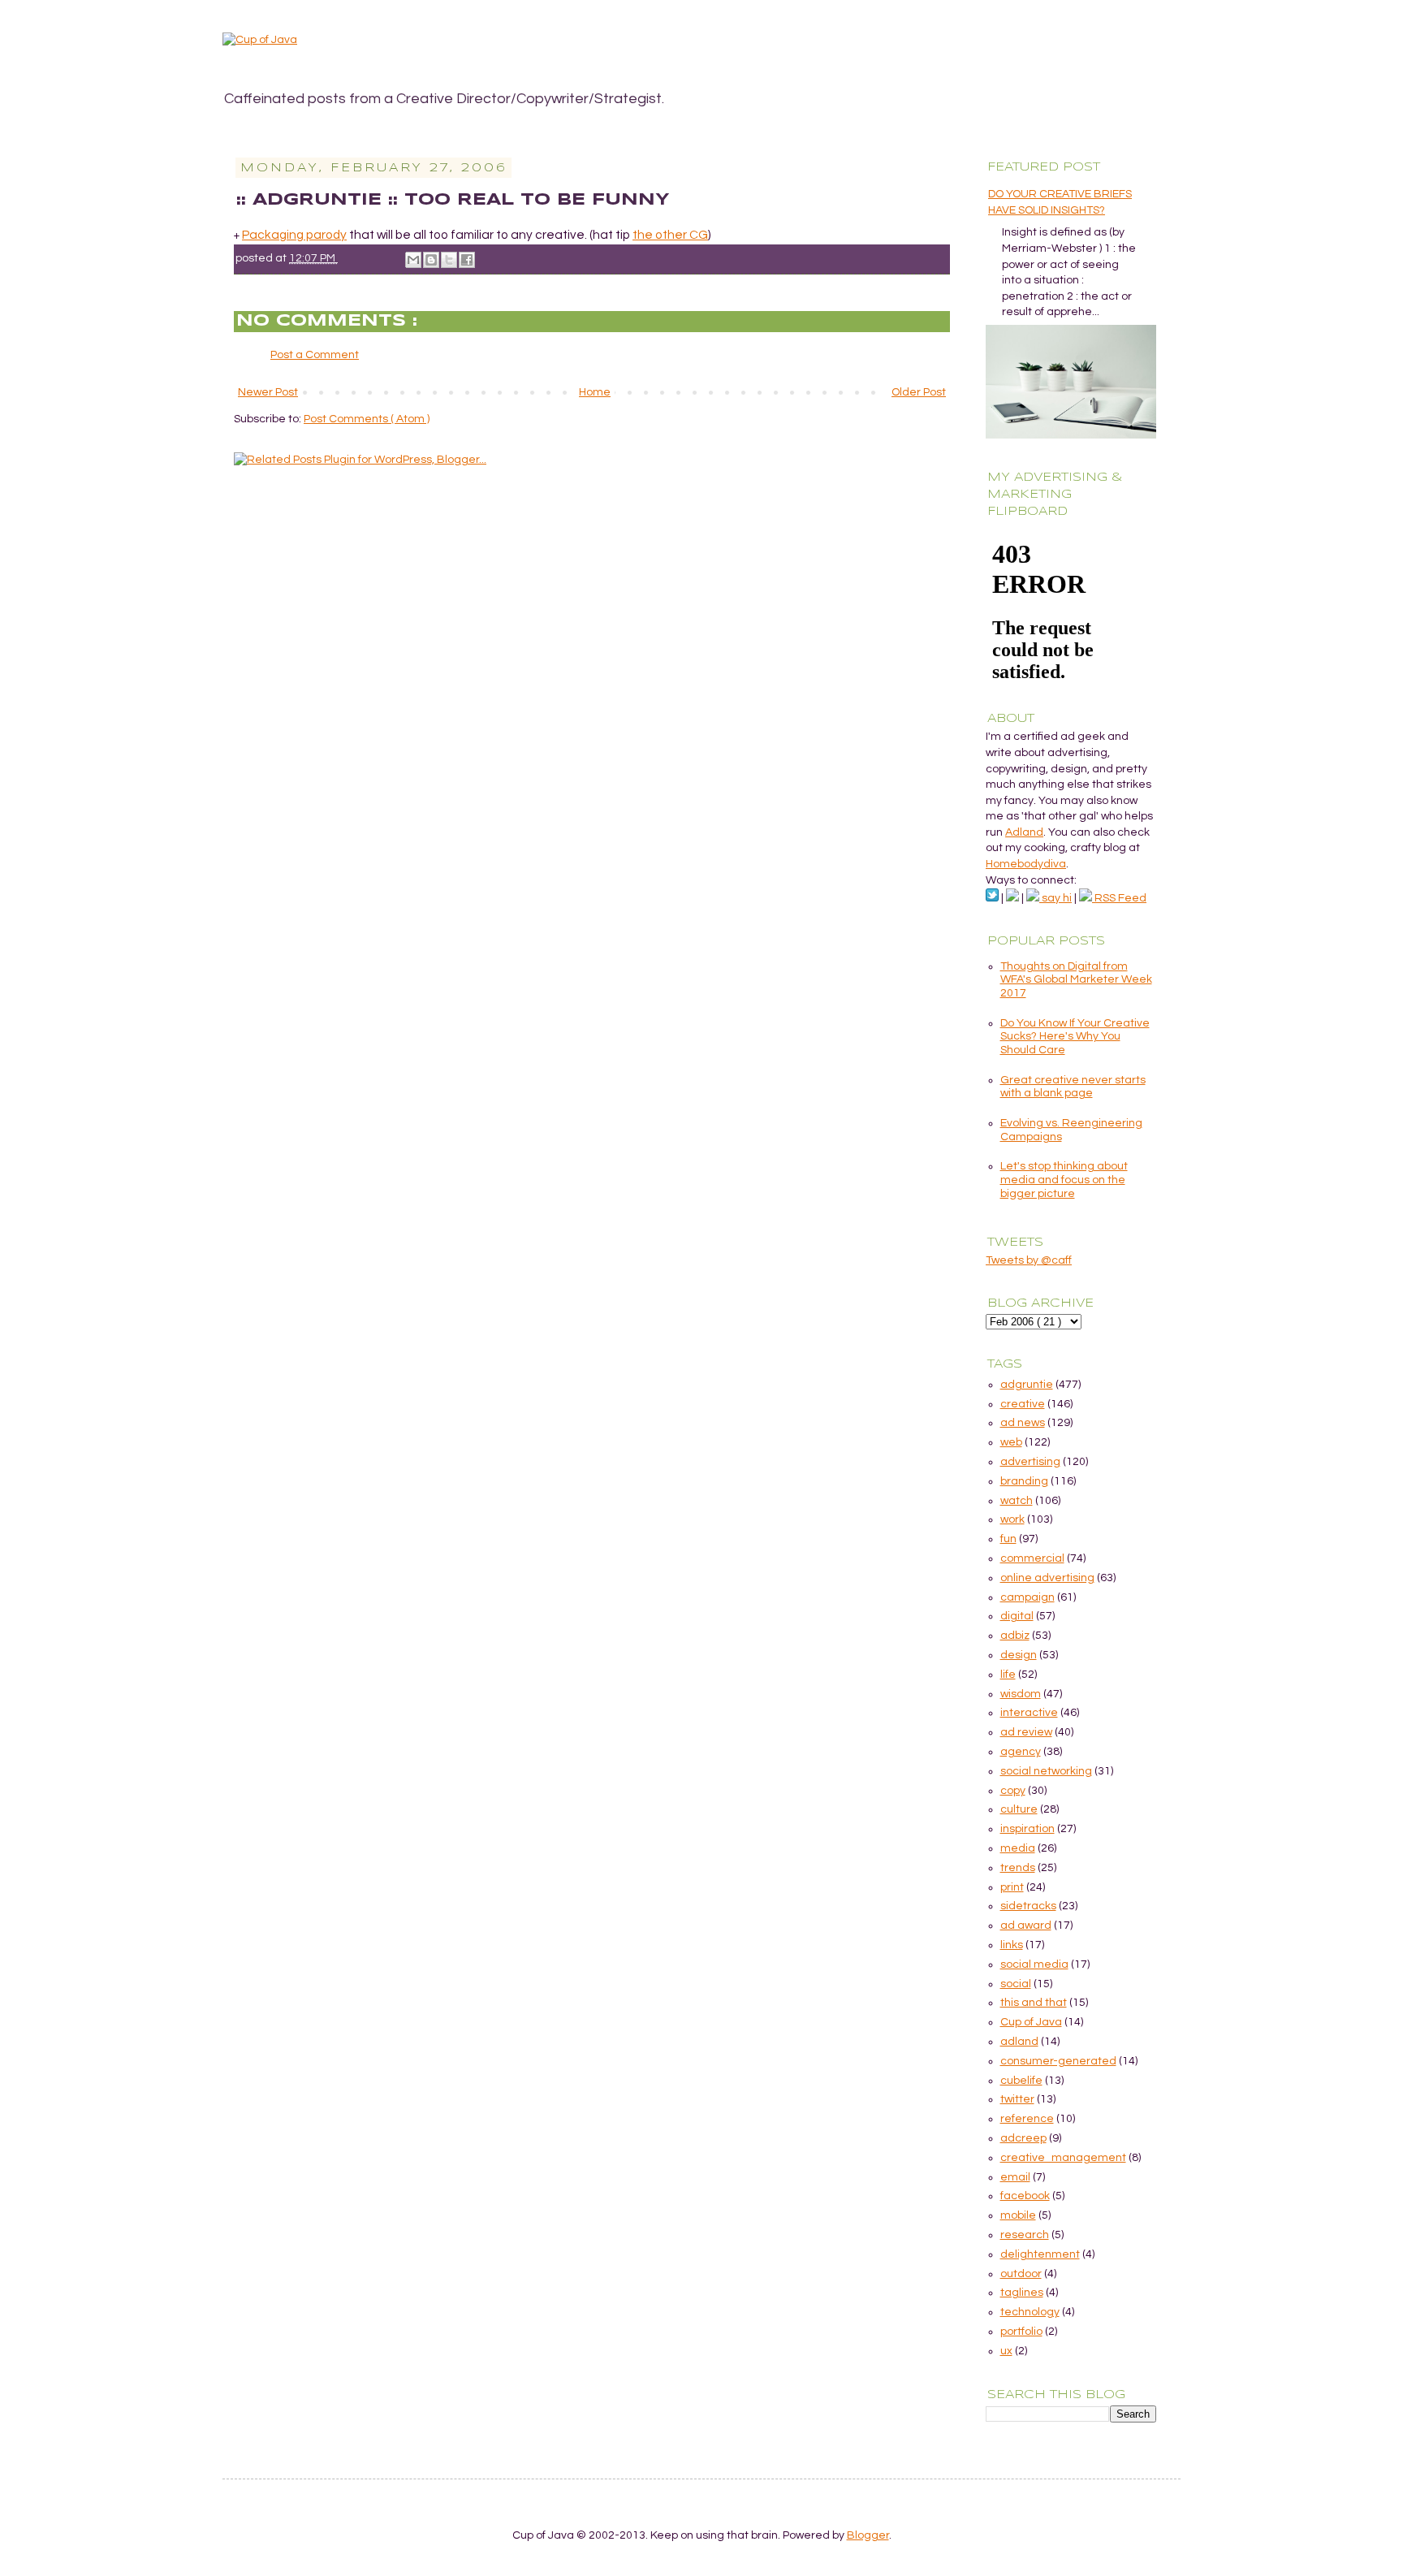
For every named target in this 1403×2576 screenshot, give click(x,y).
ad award (1026, 1926)
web (1011, 1442)
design (1019, 1655)
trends (1018, 1868)
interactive (1029, 1713)
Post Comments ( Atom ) (367, 419)
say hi (1055, 898)
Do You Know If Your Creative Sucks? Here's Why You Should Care (1075, 1037)
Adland (1024, 832)
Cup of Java (1031, 2022)
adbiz (1015, 1636)
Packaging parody (294, 235)
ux (1006, 2351)
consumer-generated (1058, 2061)
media (1018, 1848)
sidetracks (1028, 1906)
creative (1023, 1404)
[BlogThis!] (431, 260)
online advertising (1047, 1578)
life (1008, 1675)
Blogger (868, 2535)
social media (1034, 1964)
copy (1013, 1791)
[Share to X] (449, 260)
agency (1021, 1752)
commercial (1032, 1558)
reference (1027, 2119)
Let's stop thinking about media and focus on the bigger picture (1064, 1180)
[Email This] (413, 260)
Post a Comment (315, 355)
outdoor (1021, 2274)
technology (1030, 2312)
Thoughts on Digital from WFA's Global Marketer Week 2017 (1076, 980)
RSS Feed (1119, 898)
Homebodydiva (1026, 864)
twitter (1017, 2099)
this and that (1034, 2003)
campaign (1027, 1597)
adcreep (1023, 2138)
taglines (1022, 2293)
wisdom (1021, 1694)
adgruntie (1027, 1385)
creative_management (1063, 2158)
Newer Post (268, 392)
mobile (1018, 2215)
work (1012, 1519)
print (1012, 1887)
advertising (1030, 1462)
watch (1017, 1501)
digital (1017, 1616)
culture (1019, 1809)
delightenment (1040, 2254)
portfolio (1021, 2332)
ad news (1023, 1423)
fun (1008, 1539)
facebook (1025, 2196)
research (1025, 2235)
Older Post (919, 392)
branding (1024, 1481)
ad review (1026, 1732)
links (1012, 1945)
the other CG (670, 235)
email (1015, 2177)
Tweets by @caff (1029, 1260)
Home (595, 392)
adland (1019, 2042)
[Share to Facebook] (467, 260)
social (1016, 1984)
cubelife (1021, 2081)
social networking (1046, 1771)
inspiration (1027, 1829)
